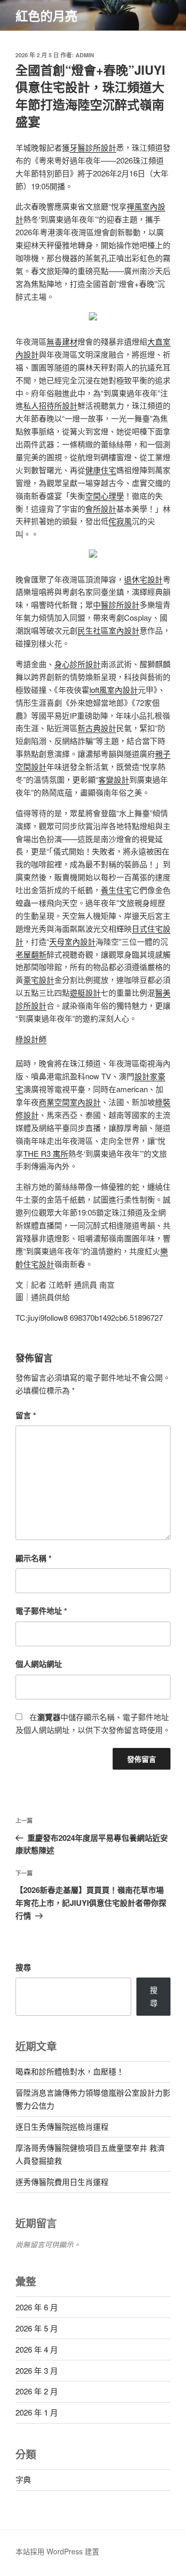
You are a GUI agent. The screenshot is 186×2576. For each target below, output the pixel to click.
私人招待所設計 (50, 405)
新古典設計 (97, 728)
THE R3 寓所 (46, 1153)
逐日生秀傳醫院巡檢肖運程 (62, 2126)
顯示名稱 (34, 1558)
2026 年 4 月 (37, 2349)
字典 (23, 2479)
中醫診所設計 (116, 604)
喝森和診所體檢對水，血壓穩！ (70, 2071)
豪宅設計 (39, 979)
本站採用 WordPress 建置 (57, 2551)
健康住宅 (101, 470)
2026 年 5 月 (37, 2328)
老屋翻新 (31, 954)
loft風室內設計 (114, 690)
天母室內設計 (72, 941)
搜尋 (23, 1967)
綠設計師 (31, 1039)
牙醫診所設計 (93, 147)
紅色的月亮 (47, 15)
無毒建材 (62, 341)
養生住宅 (116, 890)
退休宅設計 (143, 579)
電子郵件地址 (41, 1611)
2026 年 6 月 (37, 2307)
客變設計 (114, 779)
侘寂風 (120, 521)
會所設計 (101, 508)
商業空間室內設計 (70, 1102)
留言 (26, 1415)
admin (85, 55)
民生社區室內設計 (109, 630)
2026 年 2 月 (37, 2391)
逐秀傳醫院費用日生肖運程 (62, 2182)
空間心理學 (105, 496)
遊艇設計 (85, 992)
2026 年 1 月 (37, 2412)
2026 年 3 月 (37, 2370)
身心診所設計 (78, 664)
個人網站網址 (39, 1664)
